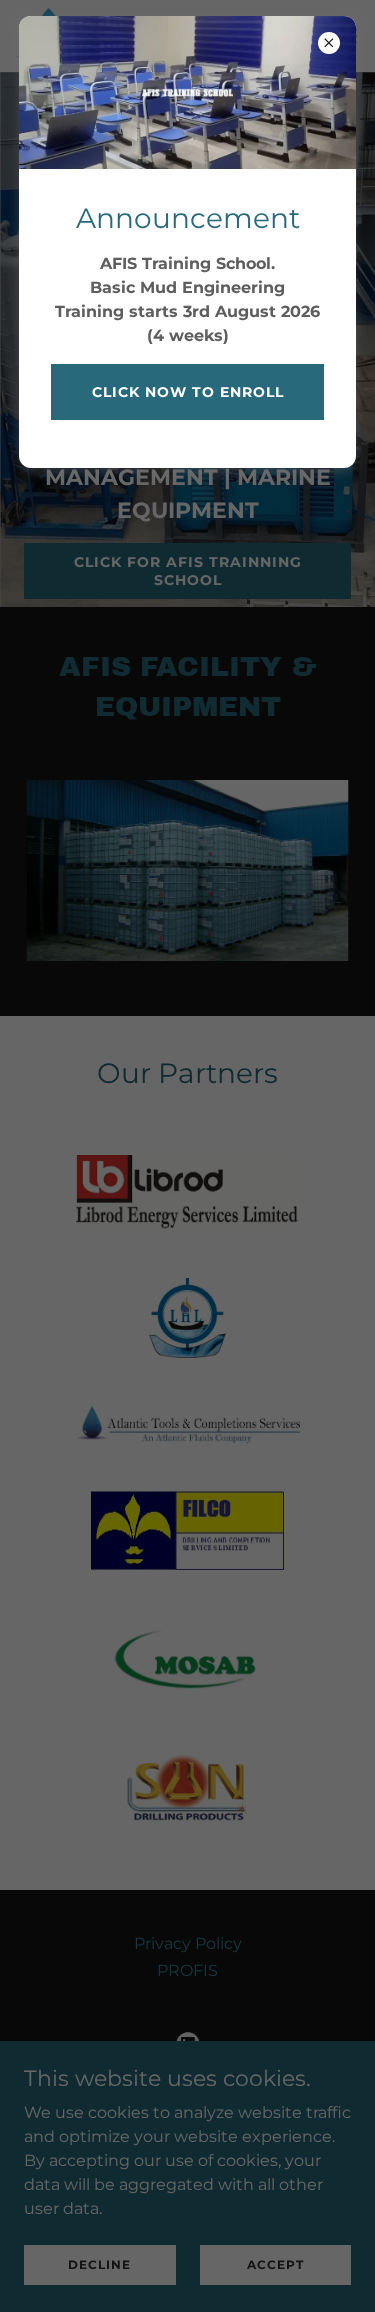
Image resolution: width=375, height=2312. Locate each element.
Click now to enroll (188, 392)
